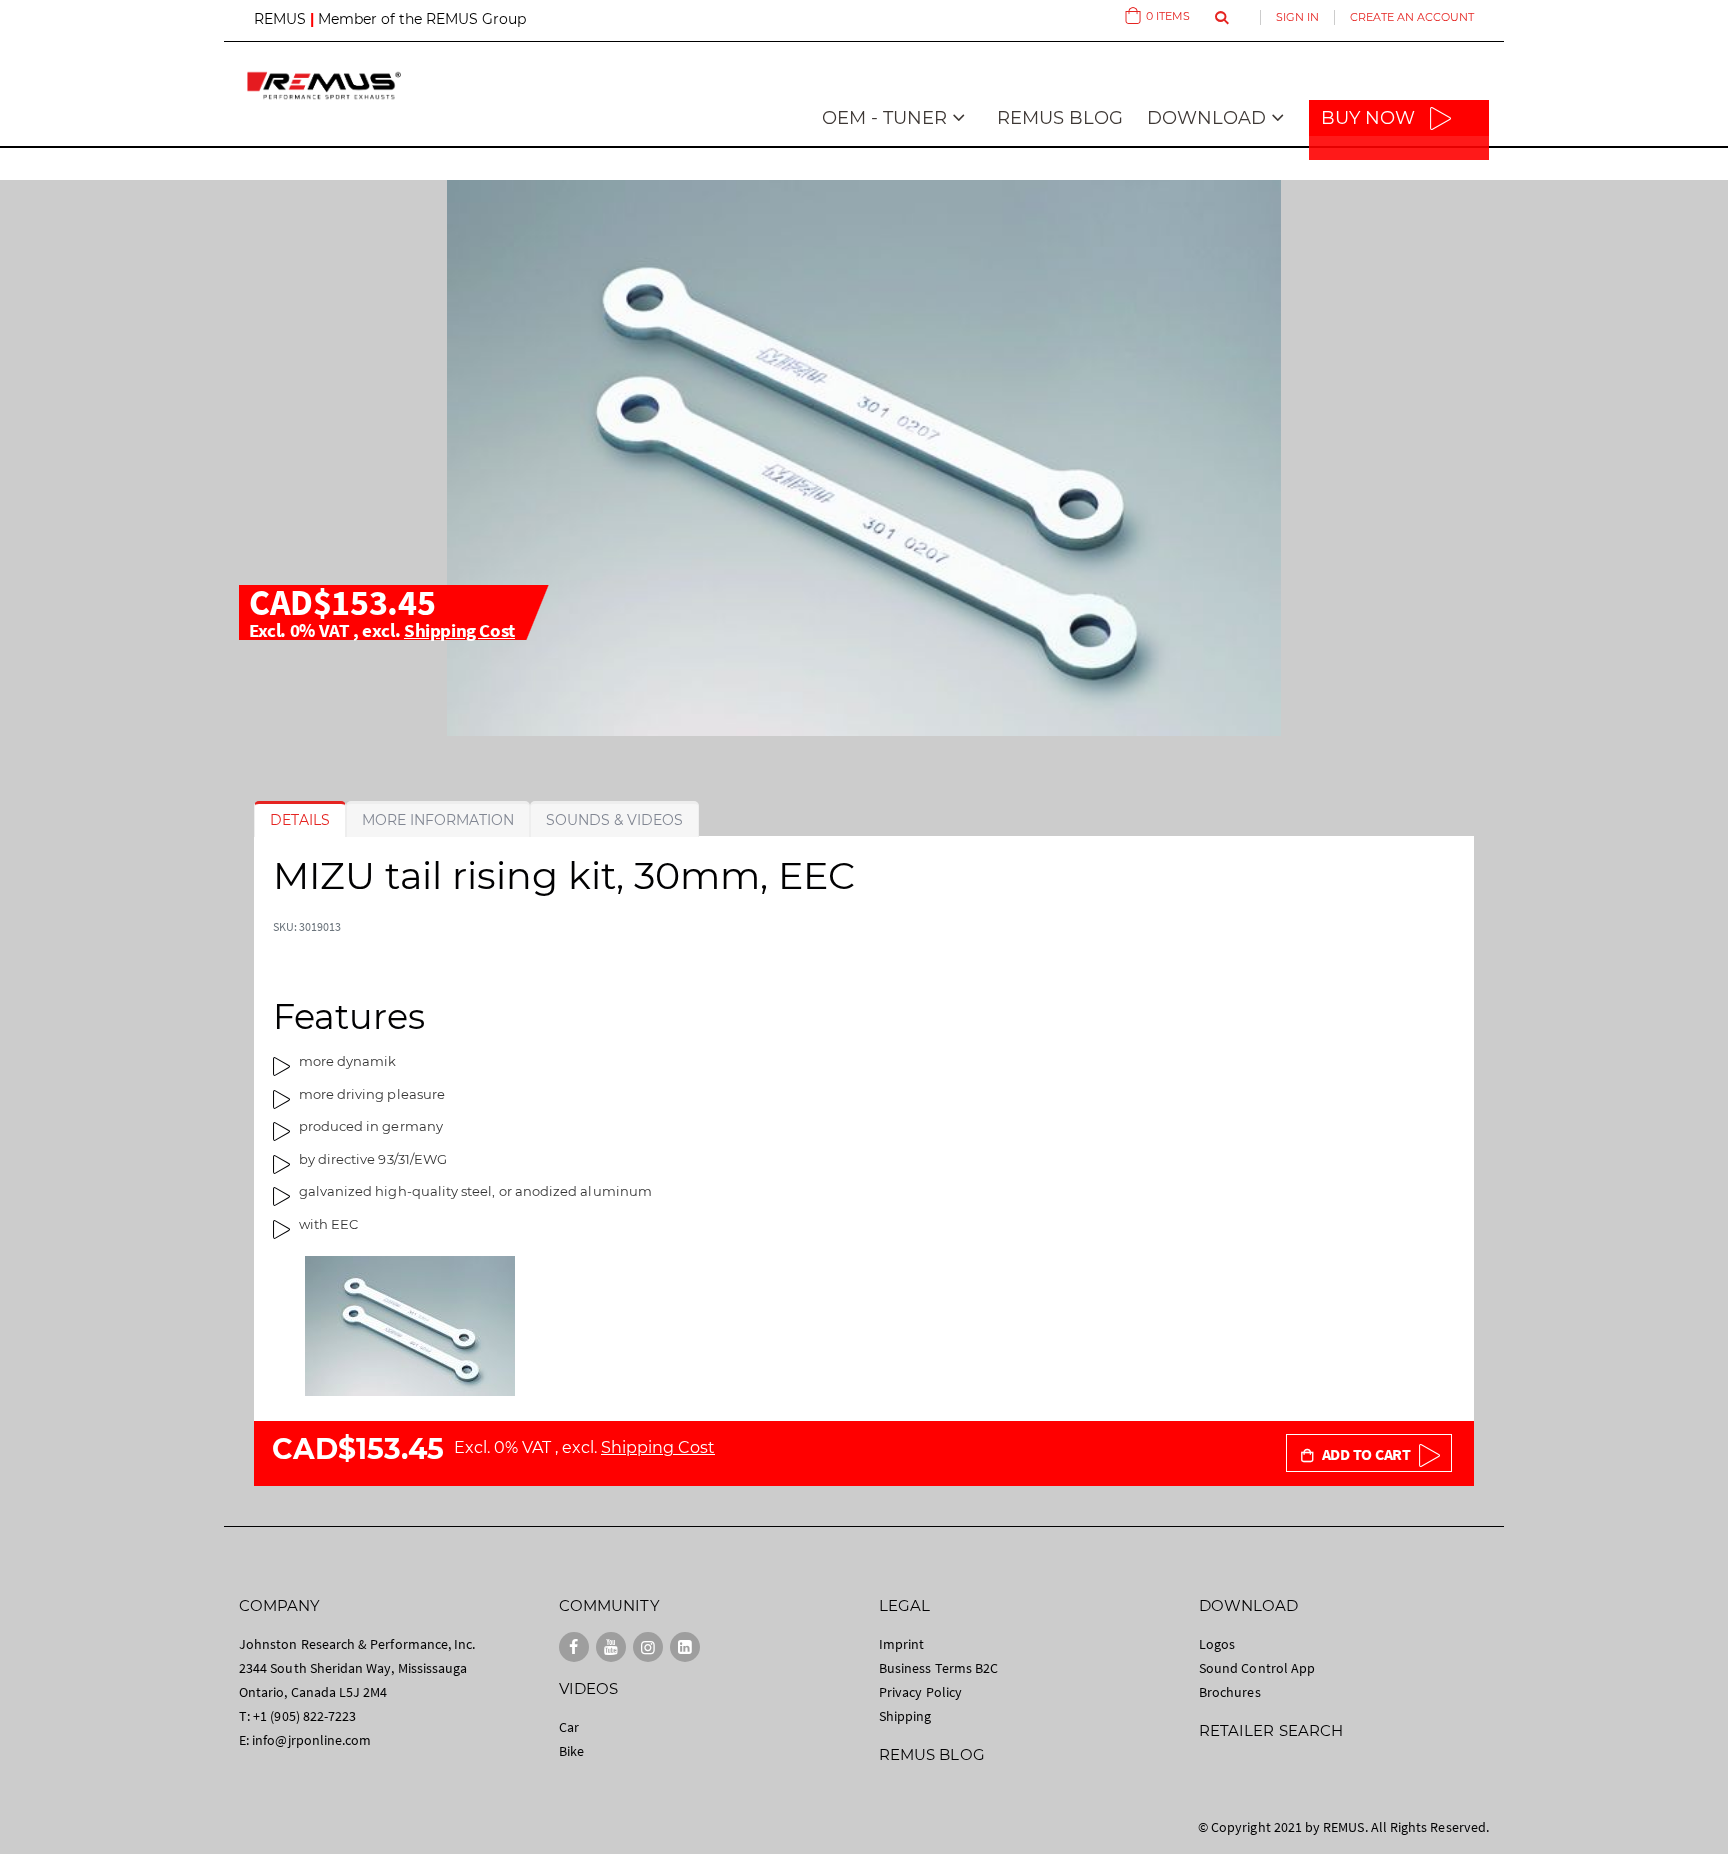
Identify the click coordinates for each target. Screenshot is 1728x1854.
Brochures (1230, 1692)
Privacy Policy (920, 1692)
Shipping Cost (459, 630)
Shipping (905, 1716)
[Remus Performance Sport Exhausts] (324, 85)
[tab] (300, 820)
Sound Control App (1257, 1668)
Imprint (901, 1644)
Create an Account (1412, 17)
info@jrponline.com (311, 1740)
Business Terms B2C (938, 1668)
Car (569, 1727)
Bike (571, 1751)
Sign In (1297, 17)
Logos (1217, 1644)
